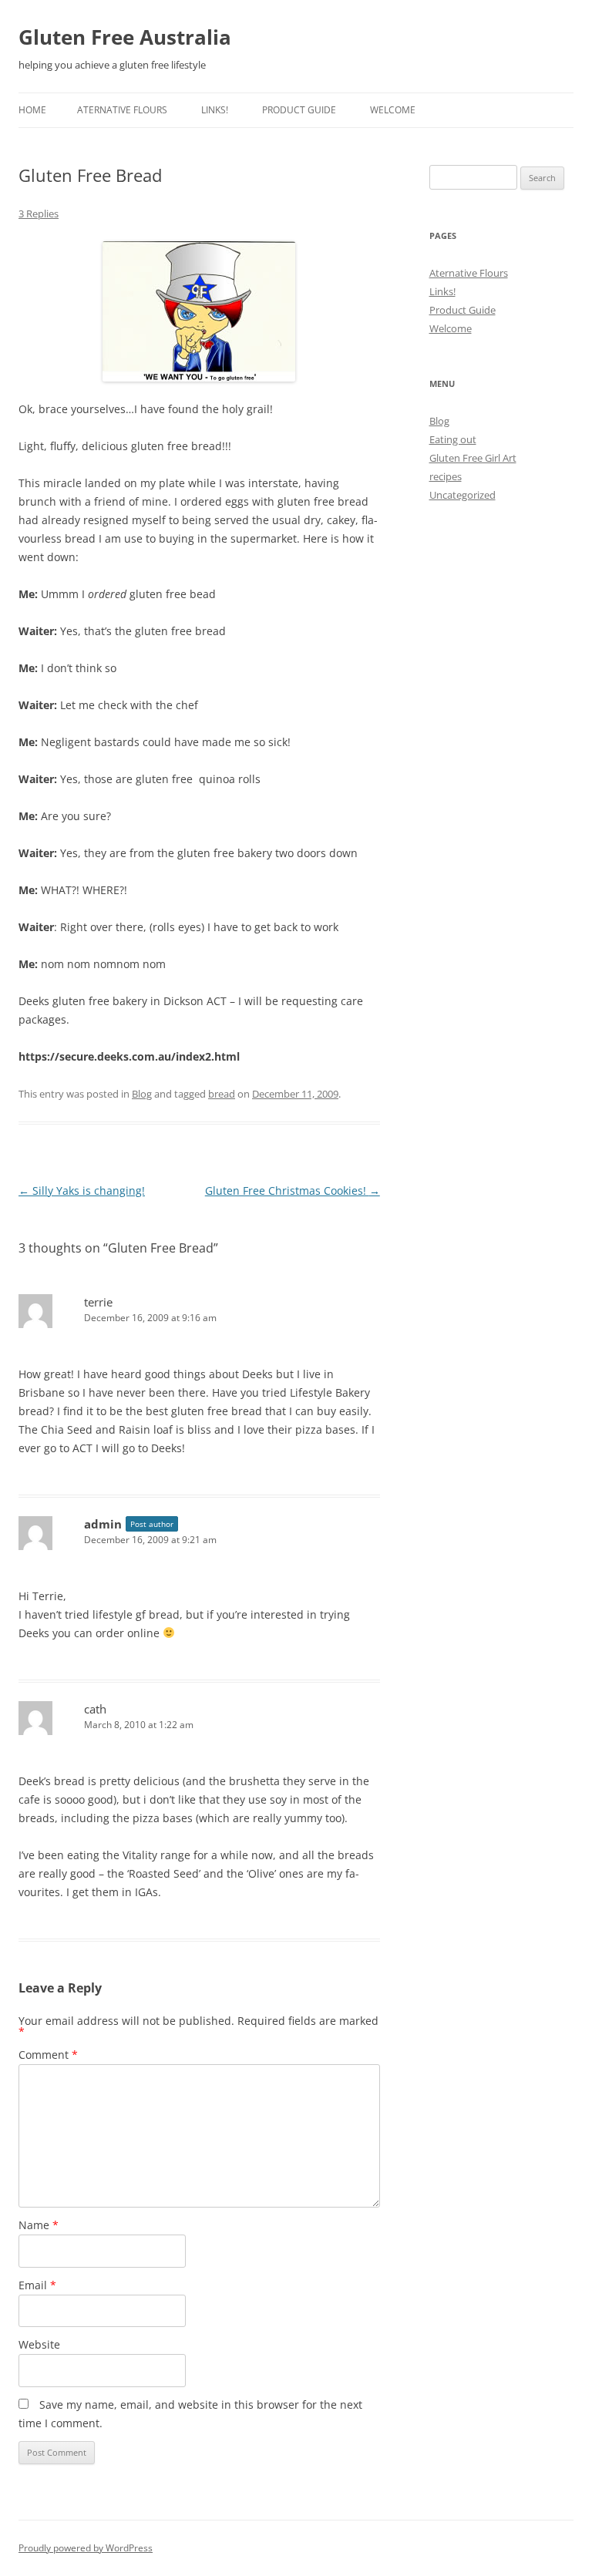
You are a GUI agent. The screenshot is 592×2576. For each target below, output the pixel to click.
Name (39, 2225)
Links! (215, 110)
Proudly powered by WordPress (86, 2548)
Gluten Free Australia (125, 37)
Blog (142, 1094)
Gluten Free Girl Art (473, 458)
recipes (446, 476)
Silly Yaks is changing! (82, 1190)
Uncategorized (462, 495)
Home (32, 110)
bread (222, 1094)
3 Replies (39, 214)
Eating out (453, 439)
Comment (48, 2055)
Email (37, 2285)
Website (39, 2344)
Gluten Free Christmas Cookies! (293, 1190)
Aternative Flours (122, 110)
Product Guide (299, 110)
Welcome (393, 110)
